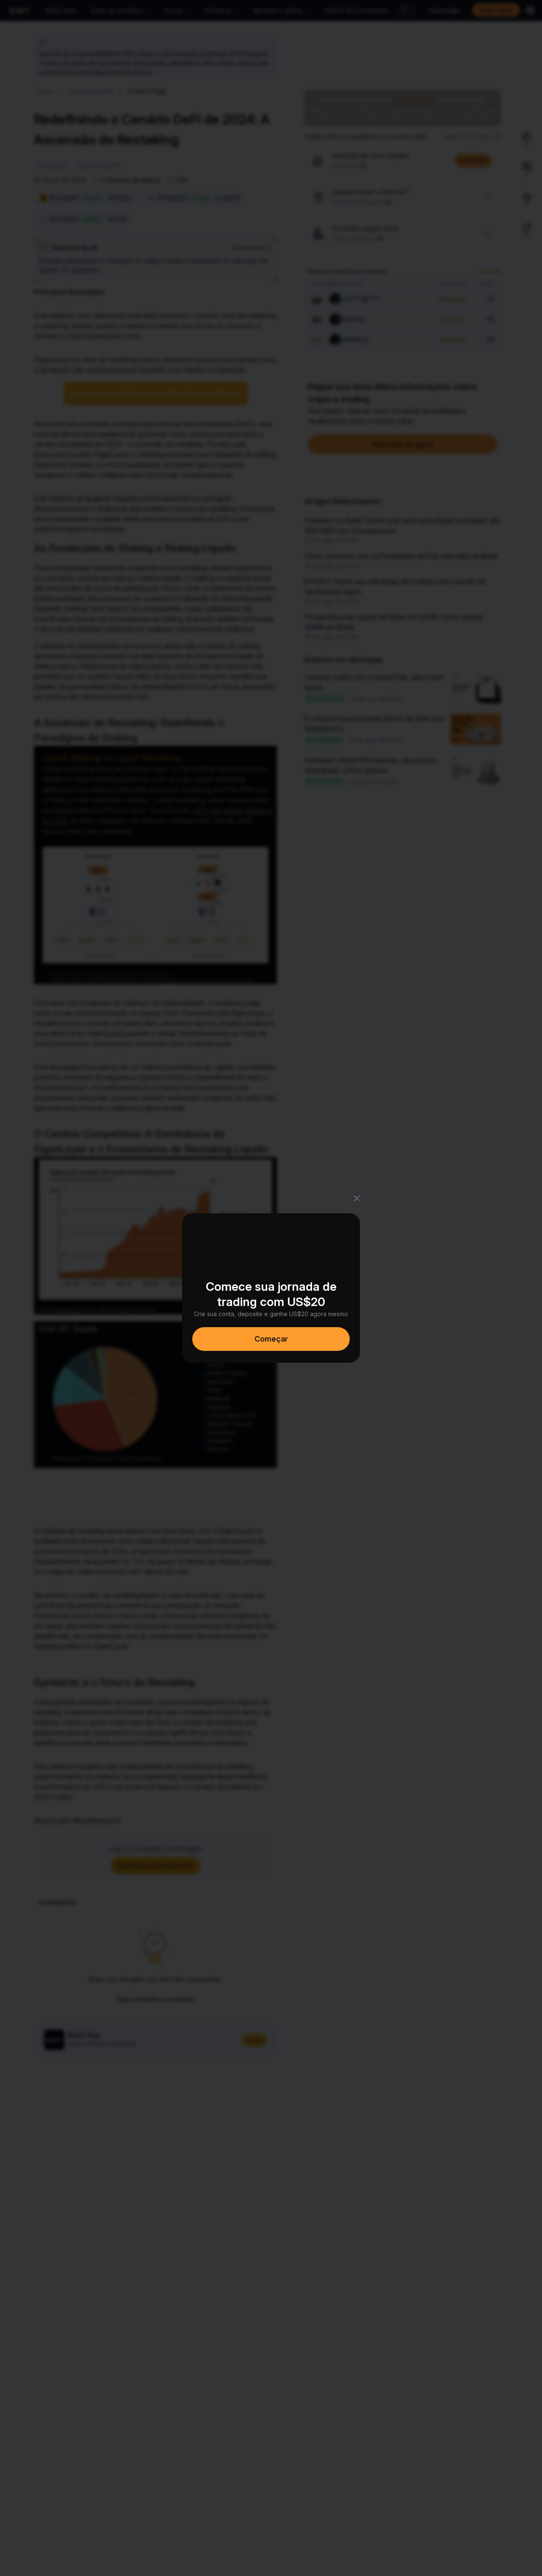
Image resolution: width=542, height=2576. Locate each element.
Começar (271, 1339)
